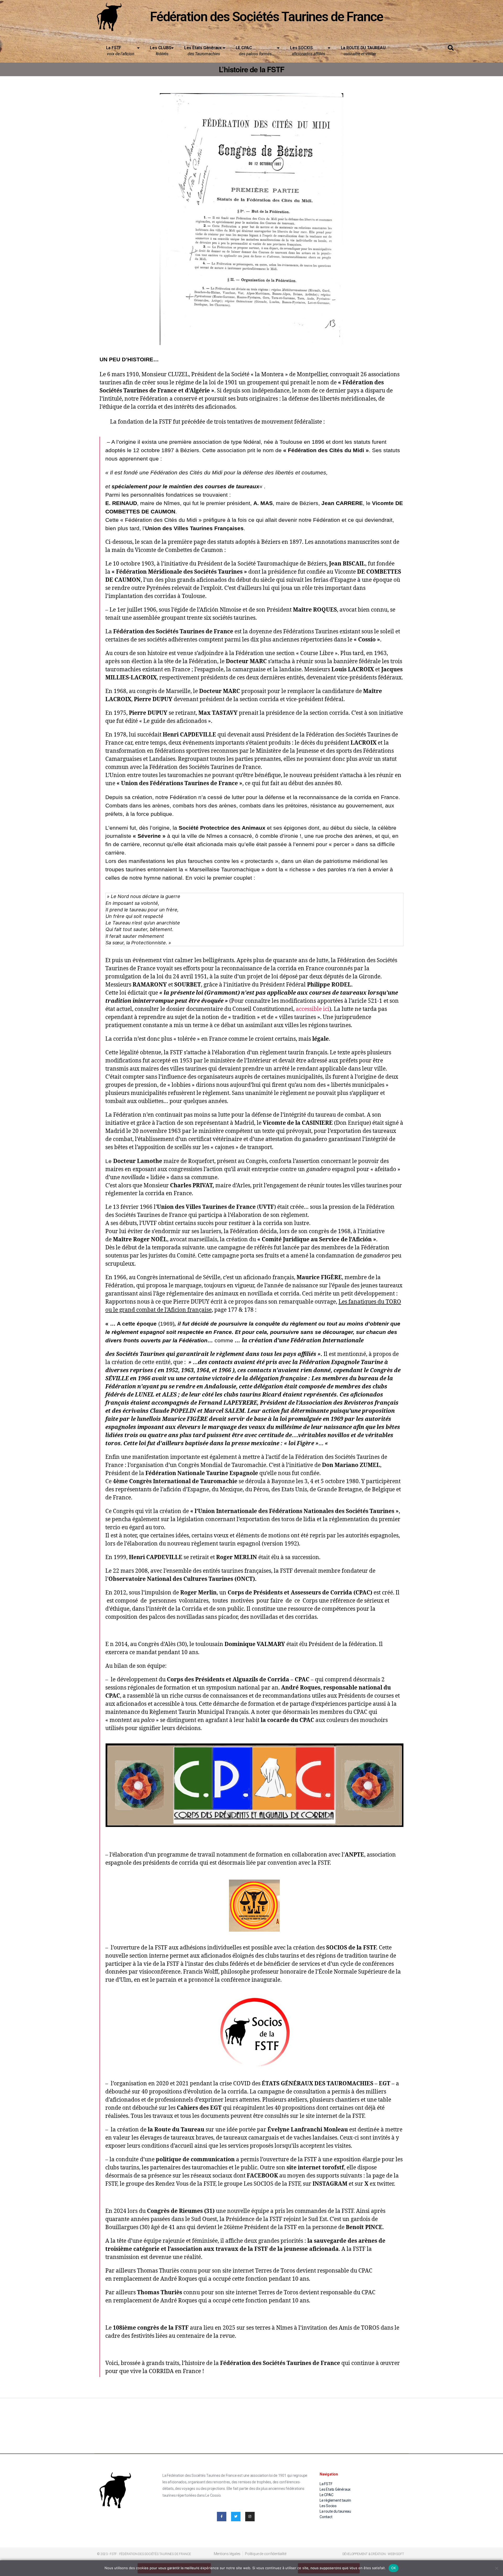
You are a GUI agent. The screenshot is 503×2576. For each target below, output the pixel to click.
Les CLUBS (160, 51)
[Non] (496, 2568)
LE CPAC (255, 51)
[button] (451, 48)
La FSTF (120, 51)
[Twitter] (236, 2517)
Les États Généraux (203, 51)
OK (394, 2568)
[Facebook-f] (222, 2517)
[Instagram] (250, 2517)
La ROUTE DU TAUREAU (361, 51)
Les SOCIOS (308, 51)
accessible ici (313, 1009)
